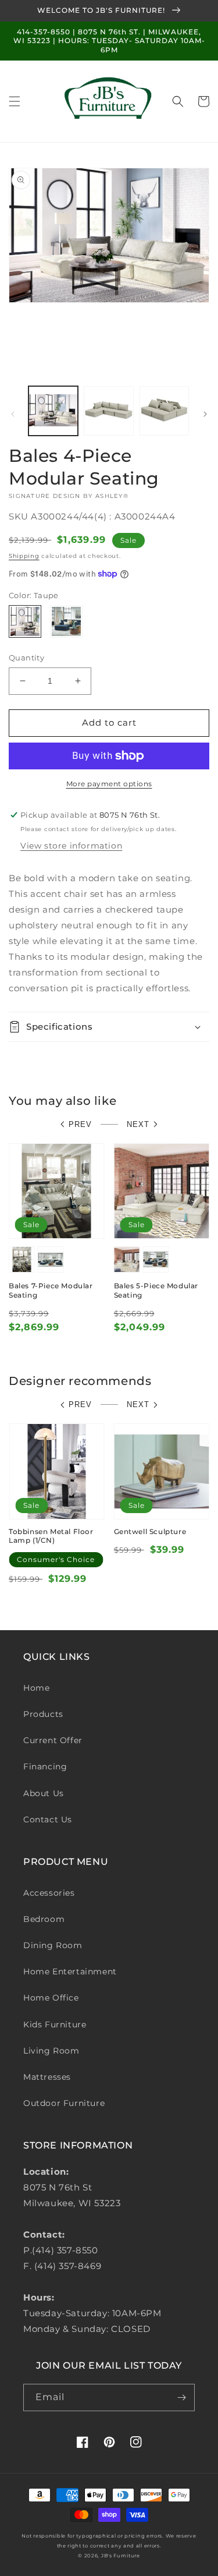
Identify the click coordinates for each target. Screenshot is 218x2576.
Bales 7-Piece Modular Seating (51, 1290)
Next (138, 1124)
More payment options (109, 784)
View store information (71, 846)
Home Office (51, 1998)
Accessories (49, 1893)
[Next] (205, 414)
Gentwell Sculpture (150, 1531)
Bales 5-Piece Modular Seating (156, 1290)
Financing (45, 1766)
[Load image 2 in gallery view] (108, 411)
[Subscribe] (181, 2397)
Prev (80, 1124)
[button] (15, 101)
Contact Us (48, 1819)
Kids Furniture (55, 2024)
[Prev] (13, 414)
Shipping (24, 556)
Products (43, 1714)
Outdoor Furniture (64, 2103)
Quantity (26, 658)
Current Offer (53, 1740)
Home (36, 1688)
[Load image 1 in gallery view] (53, 411)
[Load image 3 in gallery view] (164, 411)
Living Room (51, 2051)
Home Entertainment (70, 1971)
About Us (44, 1793)
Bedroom (44, 1919)
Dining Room (53, 1945)
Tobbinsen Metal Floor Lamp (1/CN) (51, 1536)
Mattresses (47, 2077)
